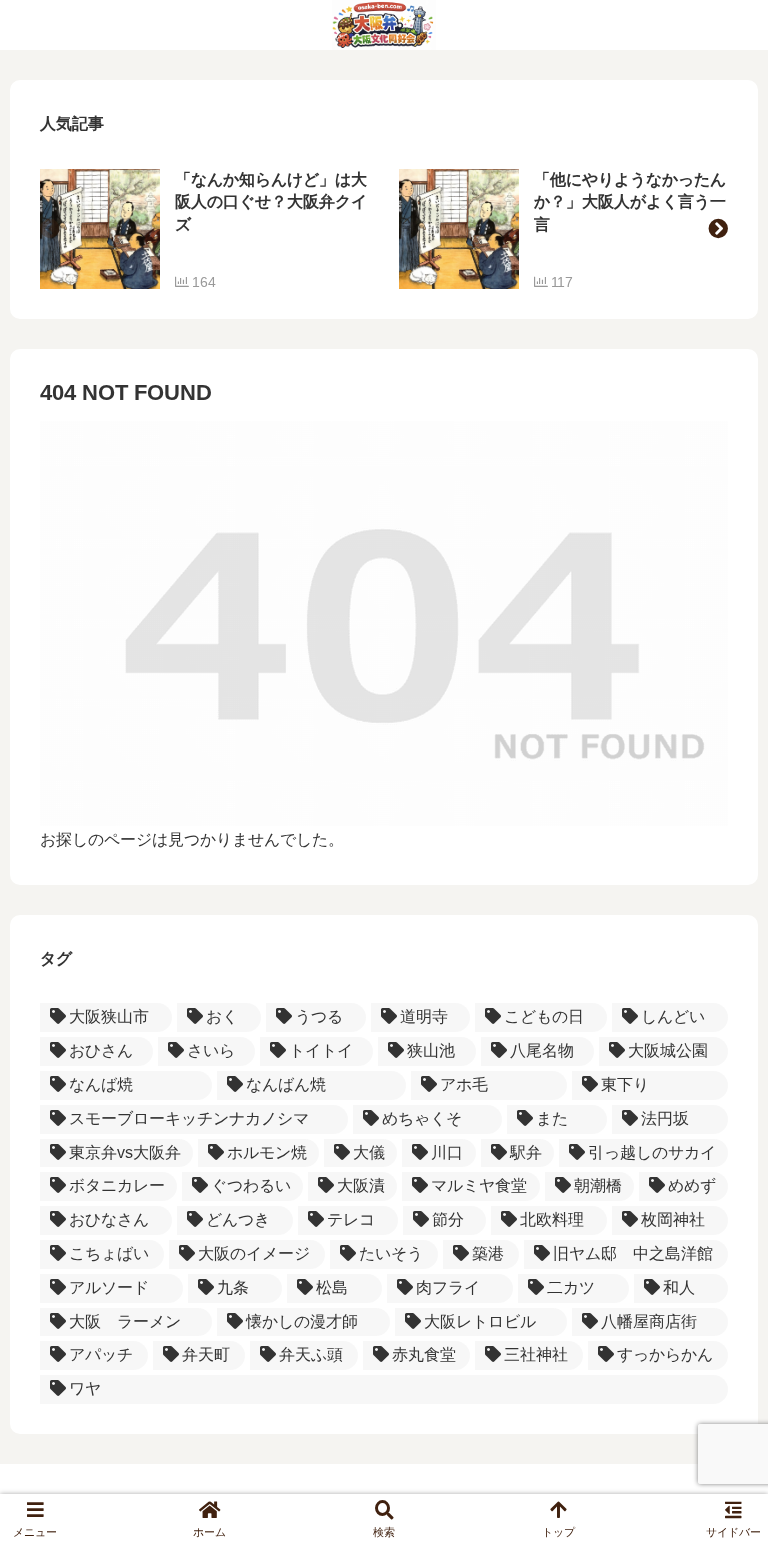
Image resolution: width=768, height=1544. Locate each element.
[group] (204, 229)
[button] (718, 229)
